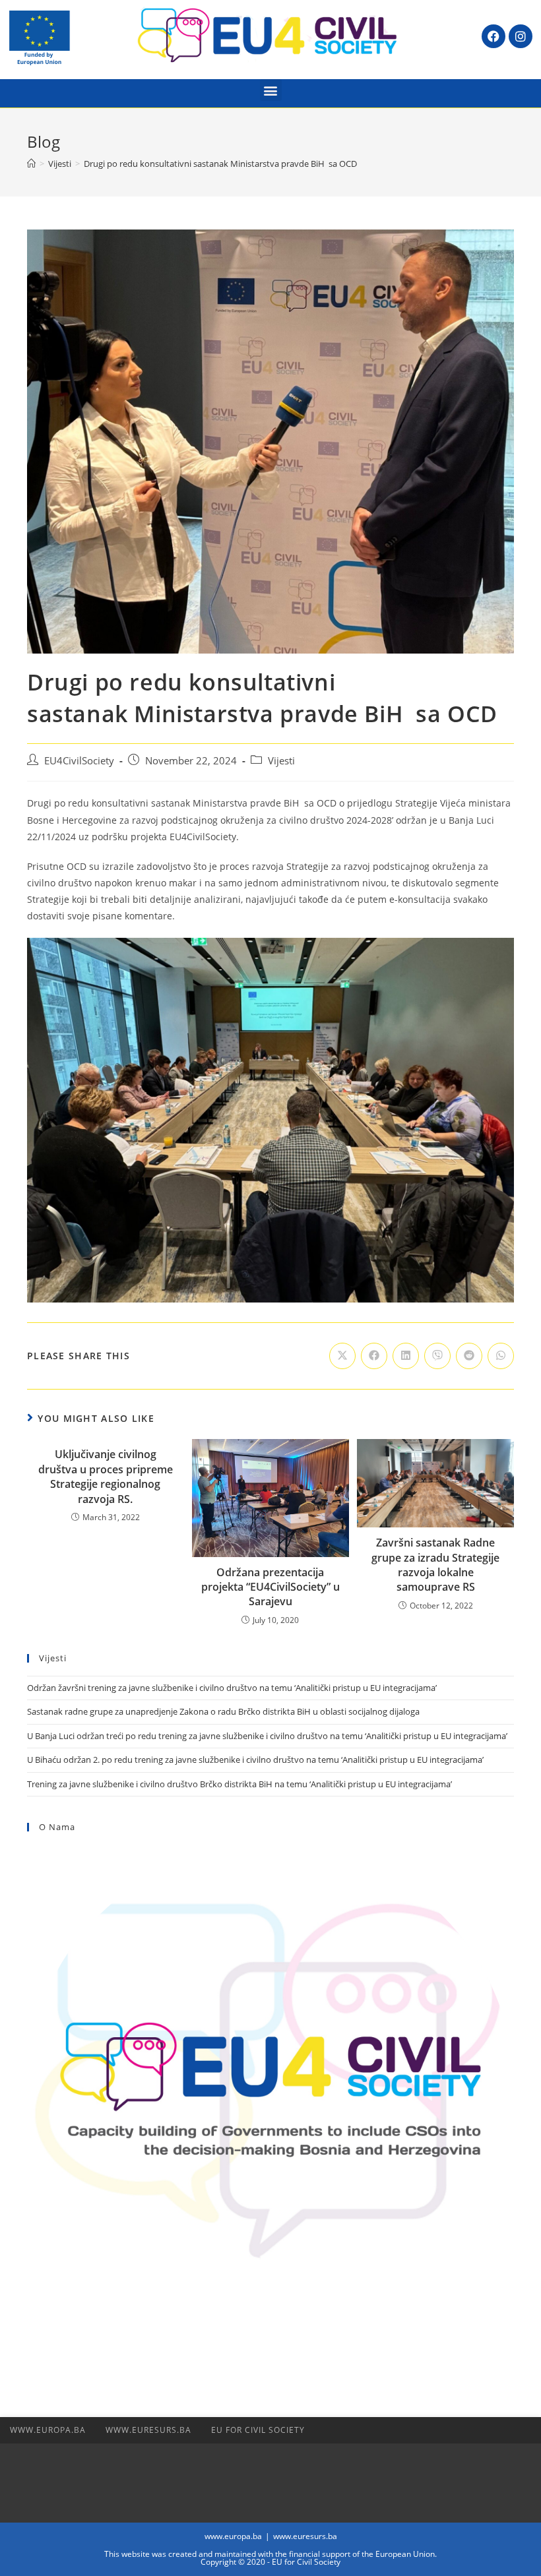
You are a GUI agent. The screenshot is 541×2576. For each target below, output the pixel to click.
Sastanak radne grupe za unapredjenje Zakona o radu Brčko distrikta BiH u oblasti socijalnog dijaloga (223, 1711)
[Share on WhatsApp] (501, 1356)
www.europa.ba (48, 2430)
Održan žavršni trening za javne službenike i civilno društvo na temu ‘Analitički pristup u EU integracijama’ (232, 1688)
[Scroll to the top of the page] (525, 2430)
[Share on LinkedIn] (406, 1356)
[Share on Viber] (437, 1356)
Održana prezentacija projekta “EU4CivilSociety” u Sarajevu (270, 1587)
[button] (271, 90)
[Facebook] (493, 36)
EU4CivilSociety (79, 761)
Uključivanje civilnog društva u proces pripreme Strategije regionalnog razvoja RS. (106, 1476)
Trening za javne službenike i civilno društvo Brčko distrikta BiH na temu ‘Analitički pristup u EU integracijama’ (240, 1784)
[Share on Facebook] (374, 1356)
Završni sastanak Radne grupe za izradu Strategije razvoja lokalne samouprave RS (435, 1565)
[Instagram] (521, 36)
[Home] (31, 164)
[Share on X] (342, 1356)
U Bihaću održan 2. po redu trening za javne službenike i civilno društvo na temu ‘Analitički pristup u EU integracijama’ (255, 1760)
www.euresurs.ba (148, 2430)
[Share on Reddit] (469, 1356)
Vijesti (281, 761)
